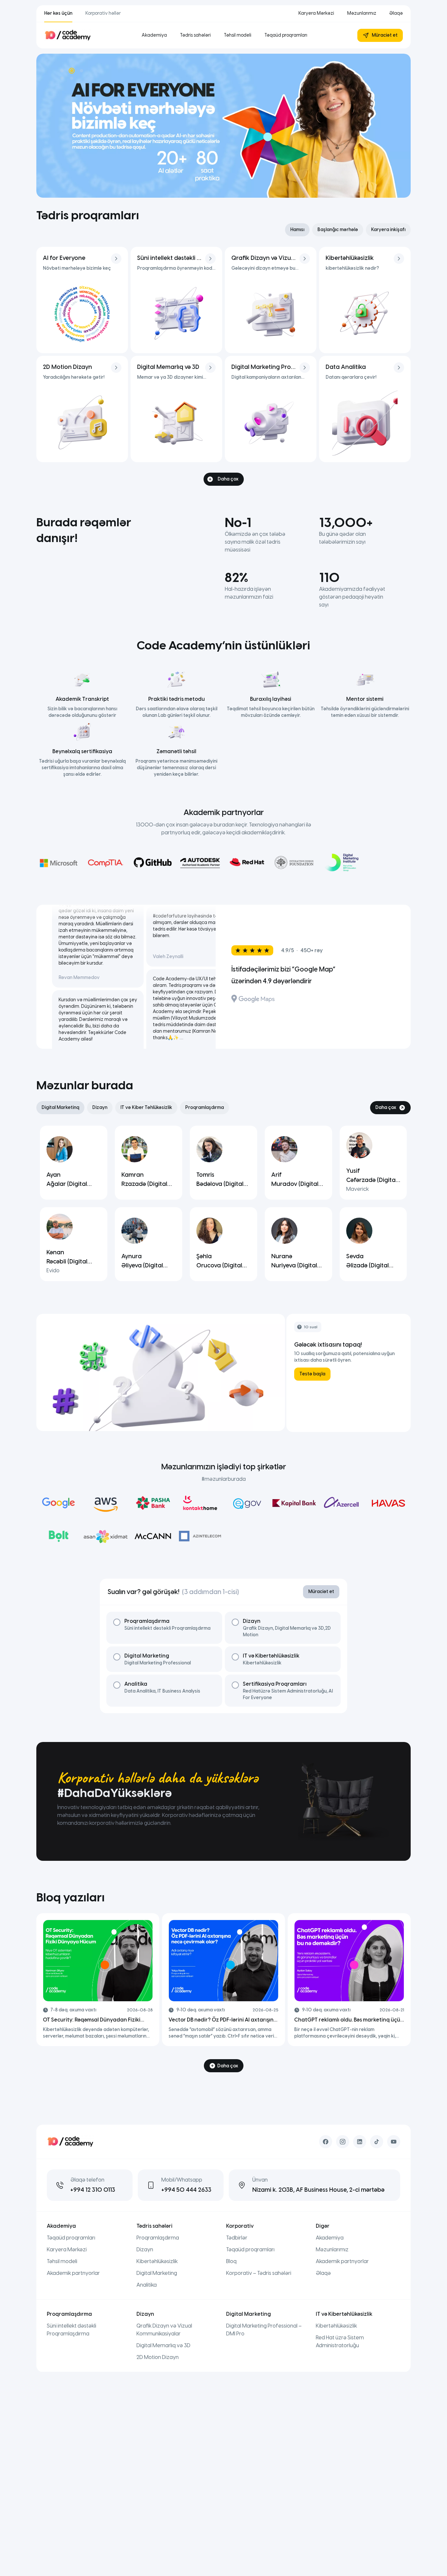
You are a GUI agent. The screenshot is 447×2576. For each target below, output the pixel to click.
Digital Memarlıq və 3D (163, 2345)
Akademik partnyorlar (73, 2273)
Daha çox (228, 479)
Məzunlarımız (362, 13)
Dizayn (100, 1107)
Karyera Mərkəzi (316, 13)
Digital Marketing (157, 2273)
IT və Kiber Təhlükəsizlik (146, 1107)
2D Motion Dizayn (158, 2357)
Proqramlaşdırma (205, 1107)
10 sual (311, 1327)
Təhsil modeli (238, 35)
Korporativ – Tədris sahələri (259, 2273)
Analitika (147, 2285)
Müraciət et (385, 35)
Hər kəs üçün (58, 13)
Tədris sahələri (195, 35)
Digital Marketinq (60, 1107)
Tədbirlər (237, 2238)
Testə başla (312, 1374)
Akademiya (154, 35)
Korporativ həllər (103, 13)
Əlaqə (396, 13)
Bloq (49, 1897)
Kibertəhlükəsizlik (157, 2261)
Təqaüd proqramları (286, 35)
